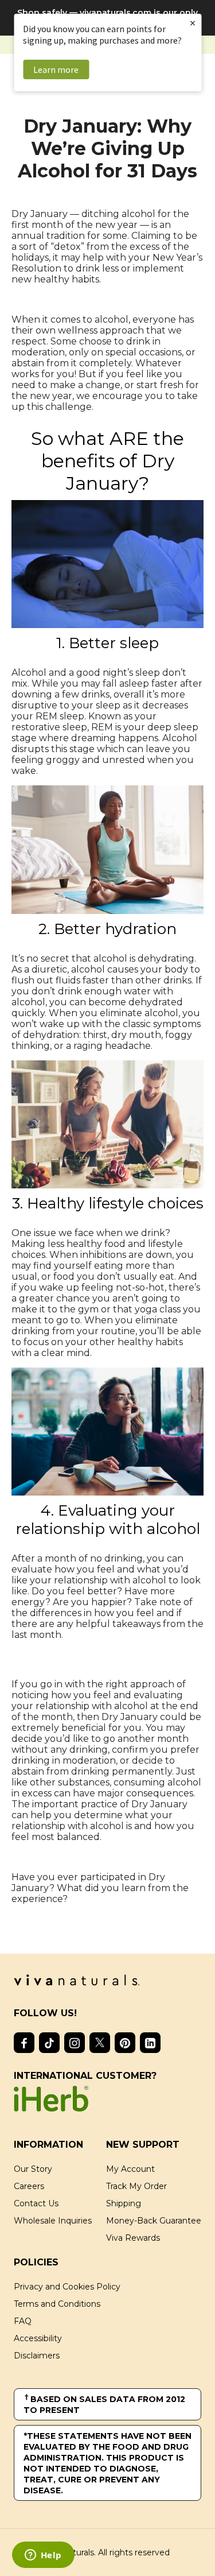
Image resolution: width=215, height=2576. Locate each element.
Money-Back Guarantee (154, 2221)
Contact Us (36, 2203)
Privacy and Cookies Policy (67, 2287)
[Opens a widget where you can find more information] (43, 2556)
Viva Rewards (133, 2238)
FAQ (23, 2321)
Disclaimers (37, 2356)
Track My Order (136, 2186)
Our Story (33, 2169)
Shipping (124, 2203)
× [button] (193, 23)
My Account (130, 2169)
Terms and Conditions (57, 2304)
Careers (29, 2186)
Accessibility (38, 2338)
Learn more (56, 69)
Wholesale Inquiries (53, 2221)
